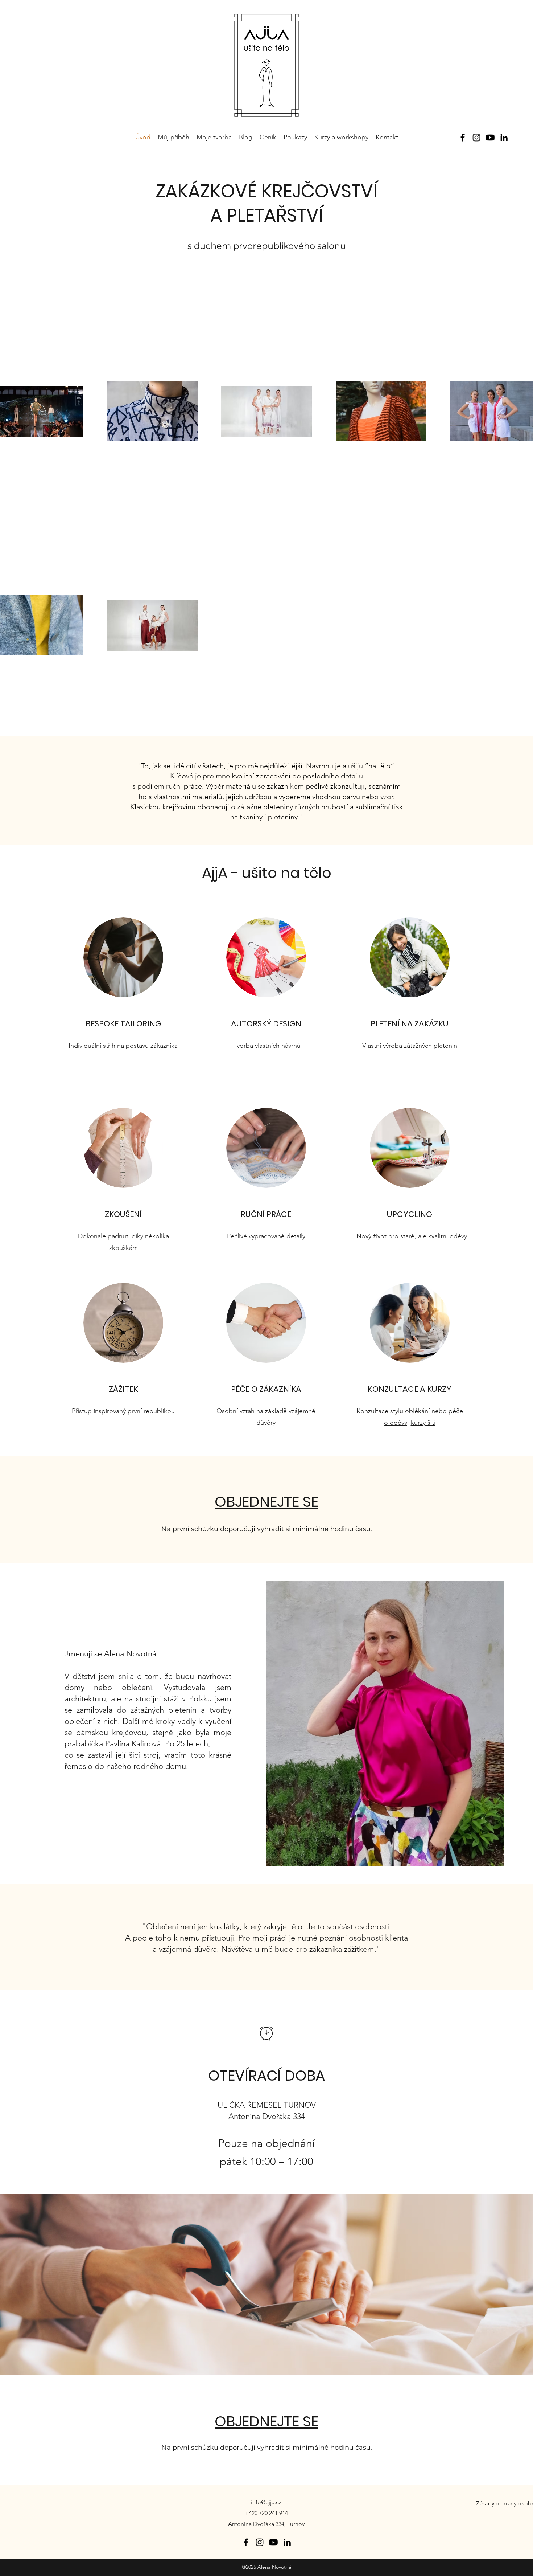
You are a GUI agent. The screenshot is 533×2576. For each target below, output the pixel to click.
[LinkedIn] (504, 138)
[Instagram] (476, 138)
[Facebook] (463, 138)
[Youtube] (490, 138)
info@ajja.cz (266, 2502)
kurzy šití (423, 1423)
